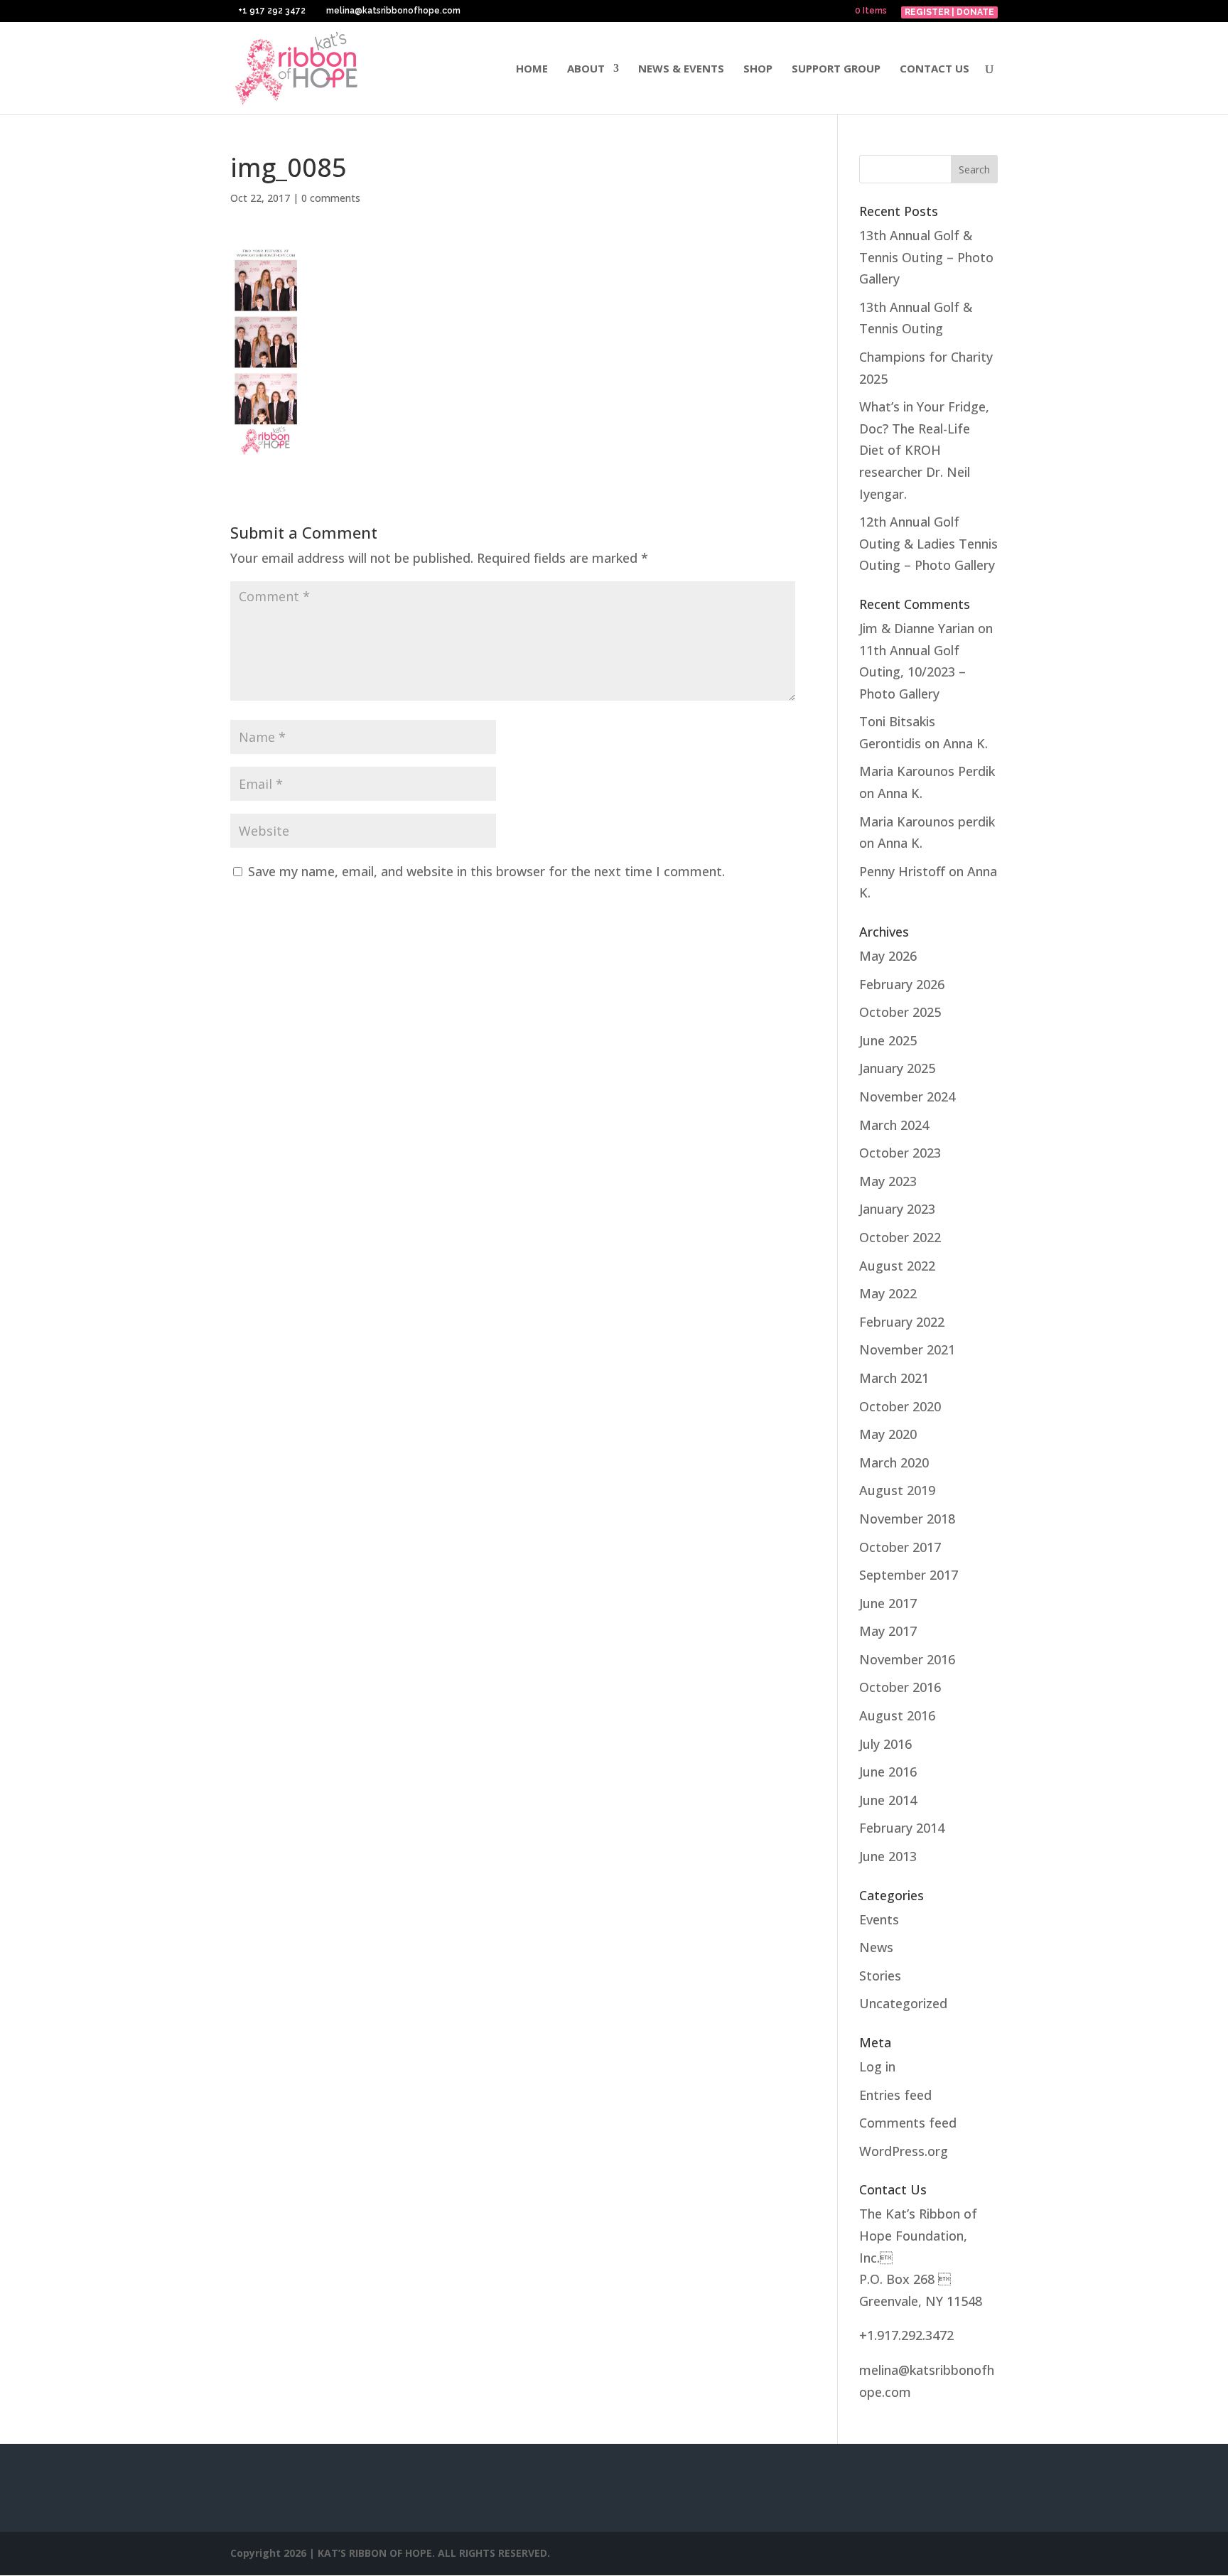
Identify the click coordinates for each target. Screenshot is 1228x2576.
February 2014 (902, 1828)
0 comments (331, 198)
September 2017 (909, 1575)
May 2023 (888, 1181)
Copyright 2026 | (274, 2553)
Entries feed (895, 2095)
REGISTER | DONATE (949, 12)
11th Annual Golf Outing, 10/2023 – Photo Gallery (912, 672)
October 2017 (900, 1547)
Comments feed (908, 2123)
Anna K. (965, 743)
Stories (880, 1976)
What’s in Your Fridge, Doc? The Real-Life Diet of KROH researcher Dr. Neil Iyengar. (924, 450)
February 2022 (902, 1322)
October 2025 (900, 1012)
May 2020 (888, 1434)
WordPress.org (904, 2151)
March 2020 (894, 1462)
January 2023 (897, 1209)
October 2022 (900, 1237)
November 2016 (907, 1659)
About (586, 69)
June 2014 (888, 1800)
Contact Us (935, 69)
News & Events (681, 69)
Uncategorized (903, 2003)
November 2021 (907, 1349)
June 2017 (888, 1603)
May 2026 (888, 956)
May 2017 (888, 1631)
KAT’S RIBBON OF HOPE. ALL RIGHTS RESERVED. (434, 2553)
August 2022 (897, 1266)
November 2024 (907, 1096)
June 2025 (888, 1040)
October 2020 (900, 1406)
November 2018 (907, 1519)
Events (879, 1919)
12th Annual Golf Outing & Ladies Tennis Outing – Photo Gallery (928, 543)
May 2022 (888, 1293)
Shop (758, 69)
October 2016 (900, 1687)
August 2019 (897, 1490)
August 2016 (897, 1715)
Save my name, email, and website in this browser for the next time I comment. (486, 871)
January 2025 (897, 1068)
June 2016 (888, 1772)
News (876, 1947)
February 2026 (902, 984)
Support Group (836, 69)
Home (532, 69)
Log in (877, 2066)
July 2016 (885, 1744)
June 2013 (888, 1856)
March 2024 (894, 1125)
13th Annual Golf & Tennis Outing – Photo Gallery (926, 257)
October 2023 (900, 1153)
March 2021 (894, 1378)
